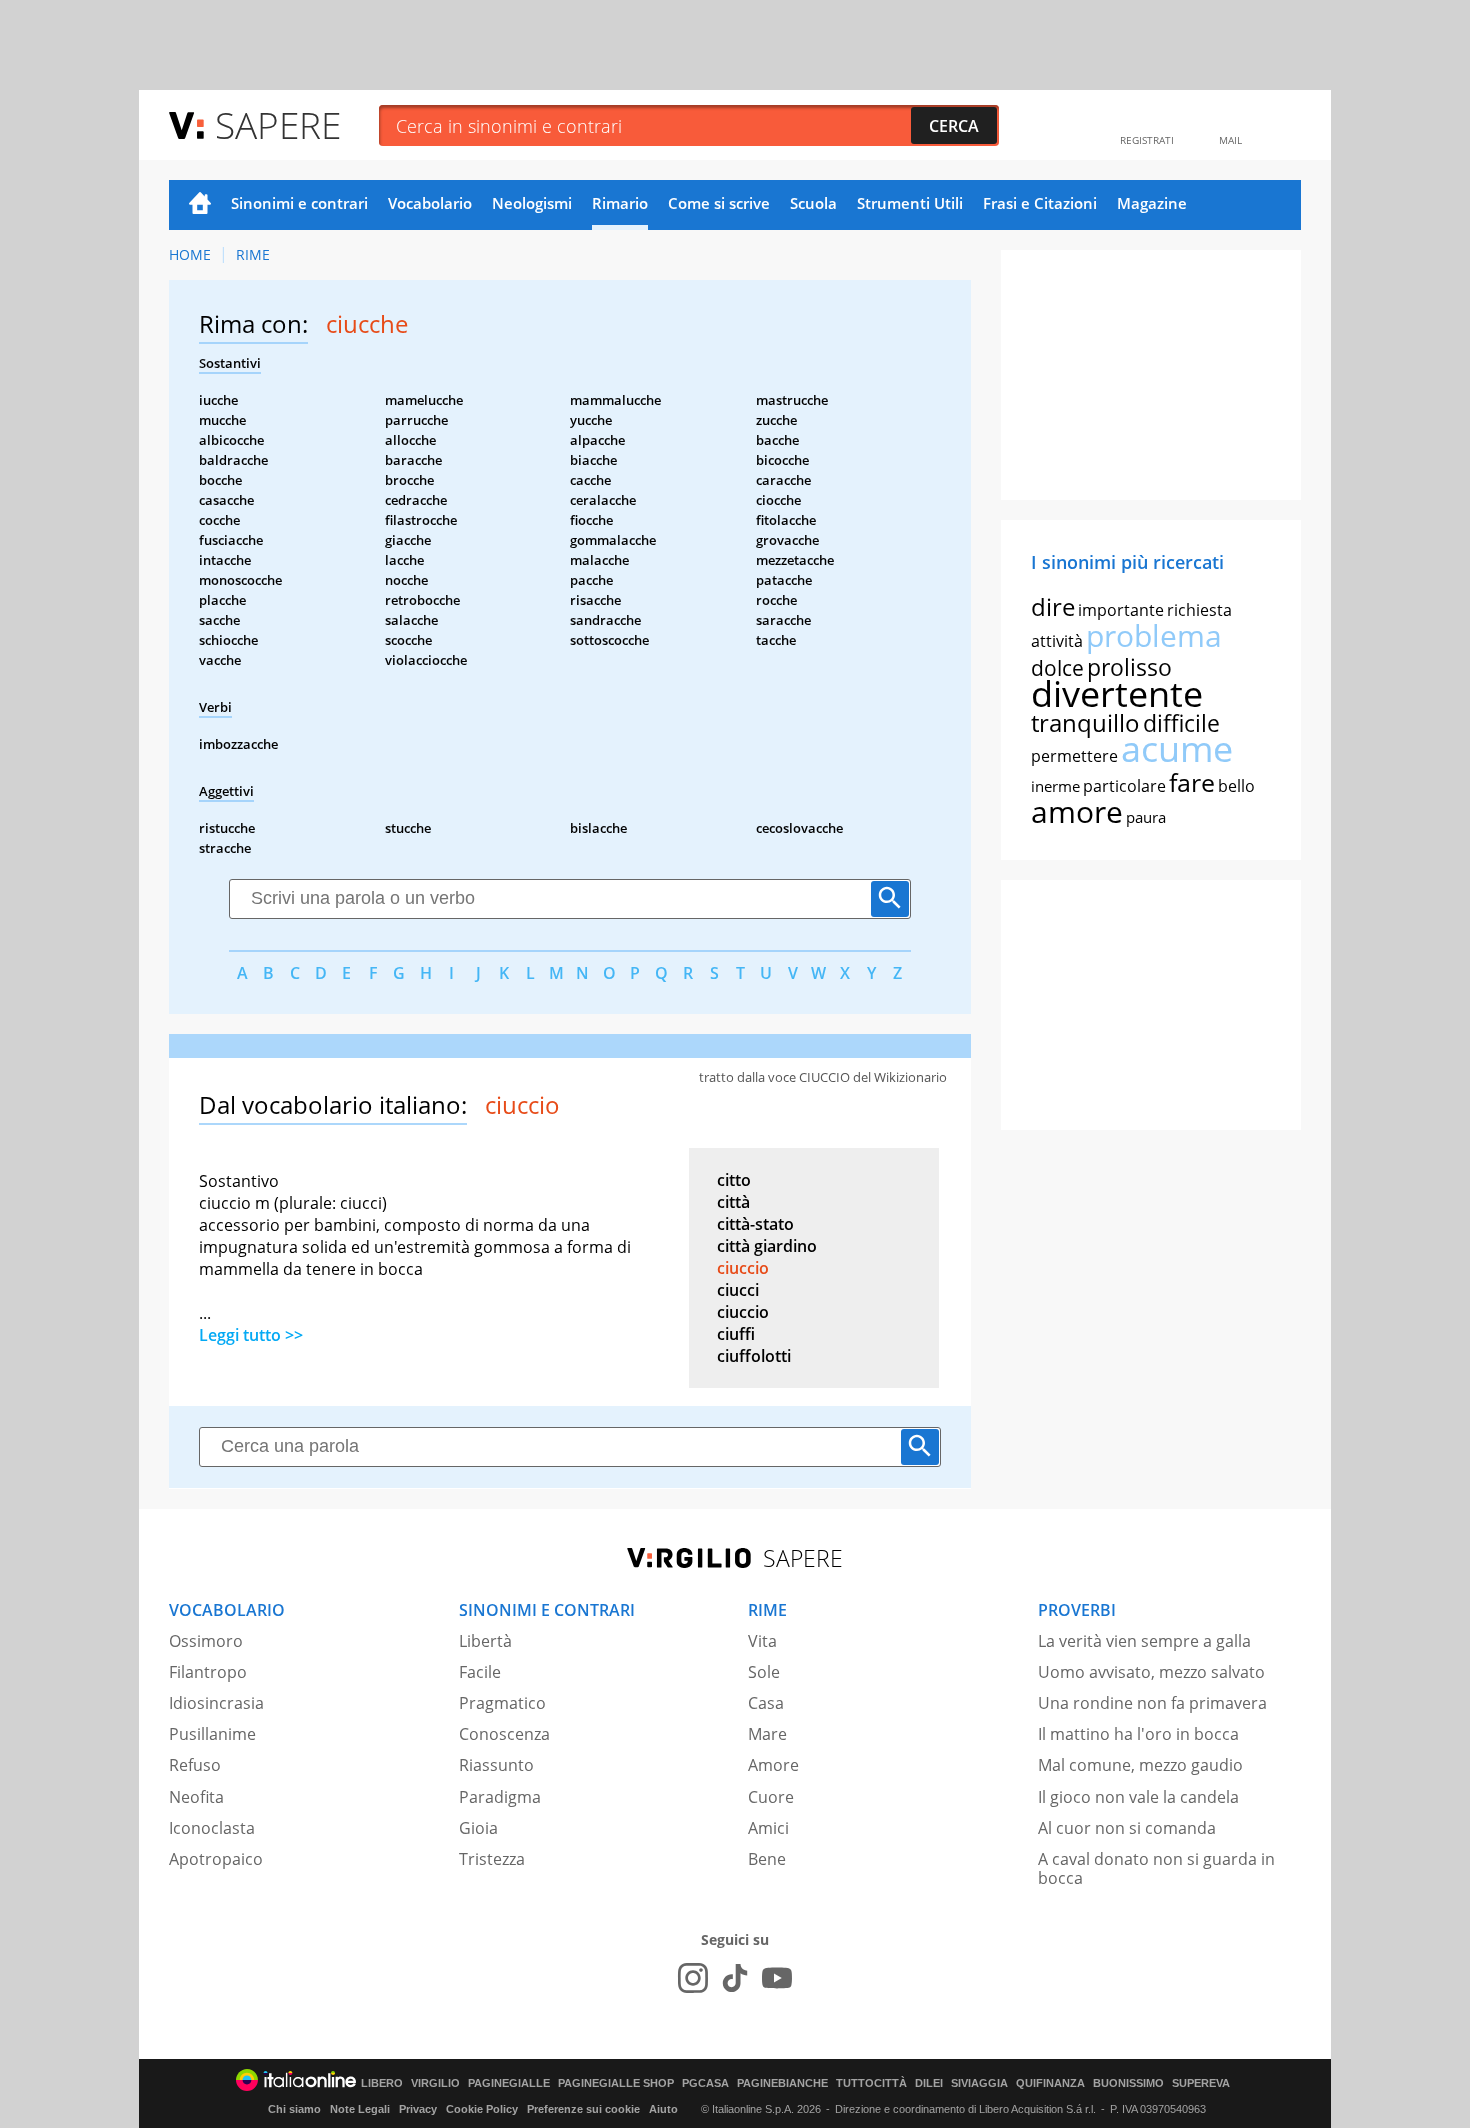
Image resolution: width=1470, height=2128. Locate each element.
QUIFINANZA (1050, 2083)
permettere (1074, 756)
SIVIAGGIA (979, 2083)
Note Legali (360, 2109)
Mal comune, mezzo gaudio (1140, 1765)
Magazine (1152, 203)
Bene (767, 1859)
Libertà (485, 1641)
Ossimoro (206, 1641)
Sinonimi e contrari (299, 203)
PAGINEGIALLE (509, 2083)
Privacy (418, 2109)
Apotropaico (216, 1859)
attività (1057, 641)
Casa (766, 1703)
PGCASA (705, 2083)
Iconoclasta (212, 1828)
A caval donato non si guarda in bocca (1156, 1868)
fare (1192, 782)
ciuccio (743, 1268)
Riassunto (496, 1765)
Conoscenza (504, 1734)
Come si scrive (719, 203)
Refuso (195, 1765)
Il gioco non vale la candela (1138, 1797)
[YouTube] (777, 1978)
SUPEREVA (1201, 2083)
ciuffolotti (754, 1356)
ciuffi (736, 1334)
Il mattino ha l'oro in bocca (1138, 1734)
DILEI (929, 2083)
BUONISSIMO (1128, 2083)
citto (734, 1180)
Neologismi (532, 203)
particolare (1124, 786)
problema (1154, 635)
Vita (762, 1641)
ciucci (738, 1290)
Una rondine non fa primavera (1152, 1703)
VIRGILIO (435, 2083)
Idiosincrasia (216, 1703)
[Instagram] (693, 1978)
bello (1236, 786)
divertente (1117, 693)
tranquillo (1085, 722)
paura (1146, 817)
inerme (1055, 786)
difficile (1181, 723)
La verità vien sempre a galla (1144, 1641)
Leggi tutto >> (251, 1335)
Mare (767, 1734)
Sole (764, 1672)
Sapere (278, 124)
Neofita (196, 1797)
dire (1053, 606)
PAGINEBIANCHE (782, 2083)
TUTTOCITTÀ (871, 2083)
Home (200, 205)
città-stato (755, 1224)
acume (1177, 748)
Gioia (478, 1828)
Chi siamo (294, 2109)
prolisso (1129, 667)
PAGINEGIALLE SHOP (616, 2083)
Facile (480, 1672)
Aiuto (663, 2109)
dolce (1057, 668)
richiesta (1199, 610)
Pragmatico (502, 1703)
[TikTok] (735, 1978)
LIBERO (382, 2083)
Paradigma (500, 1797)
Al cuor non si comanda (1127, 1828)
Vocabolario (430, 203)
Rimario (620, 203)
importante (1121, 610)
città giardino (767, 1246)
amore (1077, 811)
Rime (253, 254)
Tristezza (492, 1859)
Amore (773, 1765)
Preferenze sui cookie (583, 2109)
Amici (768, 1828)
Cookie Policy (482, 2109)
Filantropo (208, 1672)
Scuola (813, 203)
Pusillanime (212, 1734)
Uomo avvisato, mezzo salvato (1151, 1672)
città (733, 1202)
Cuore (771, 1797)
